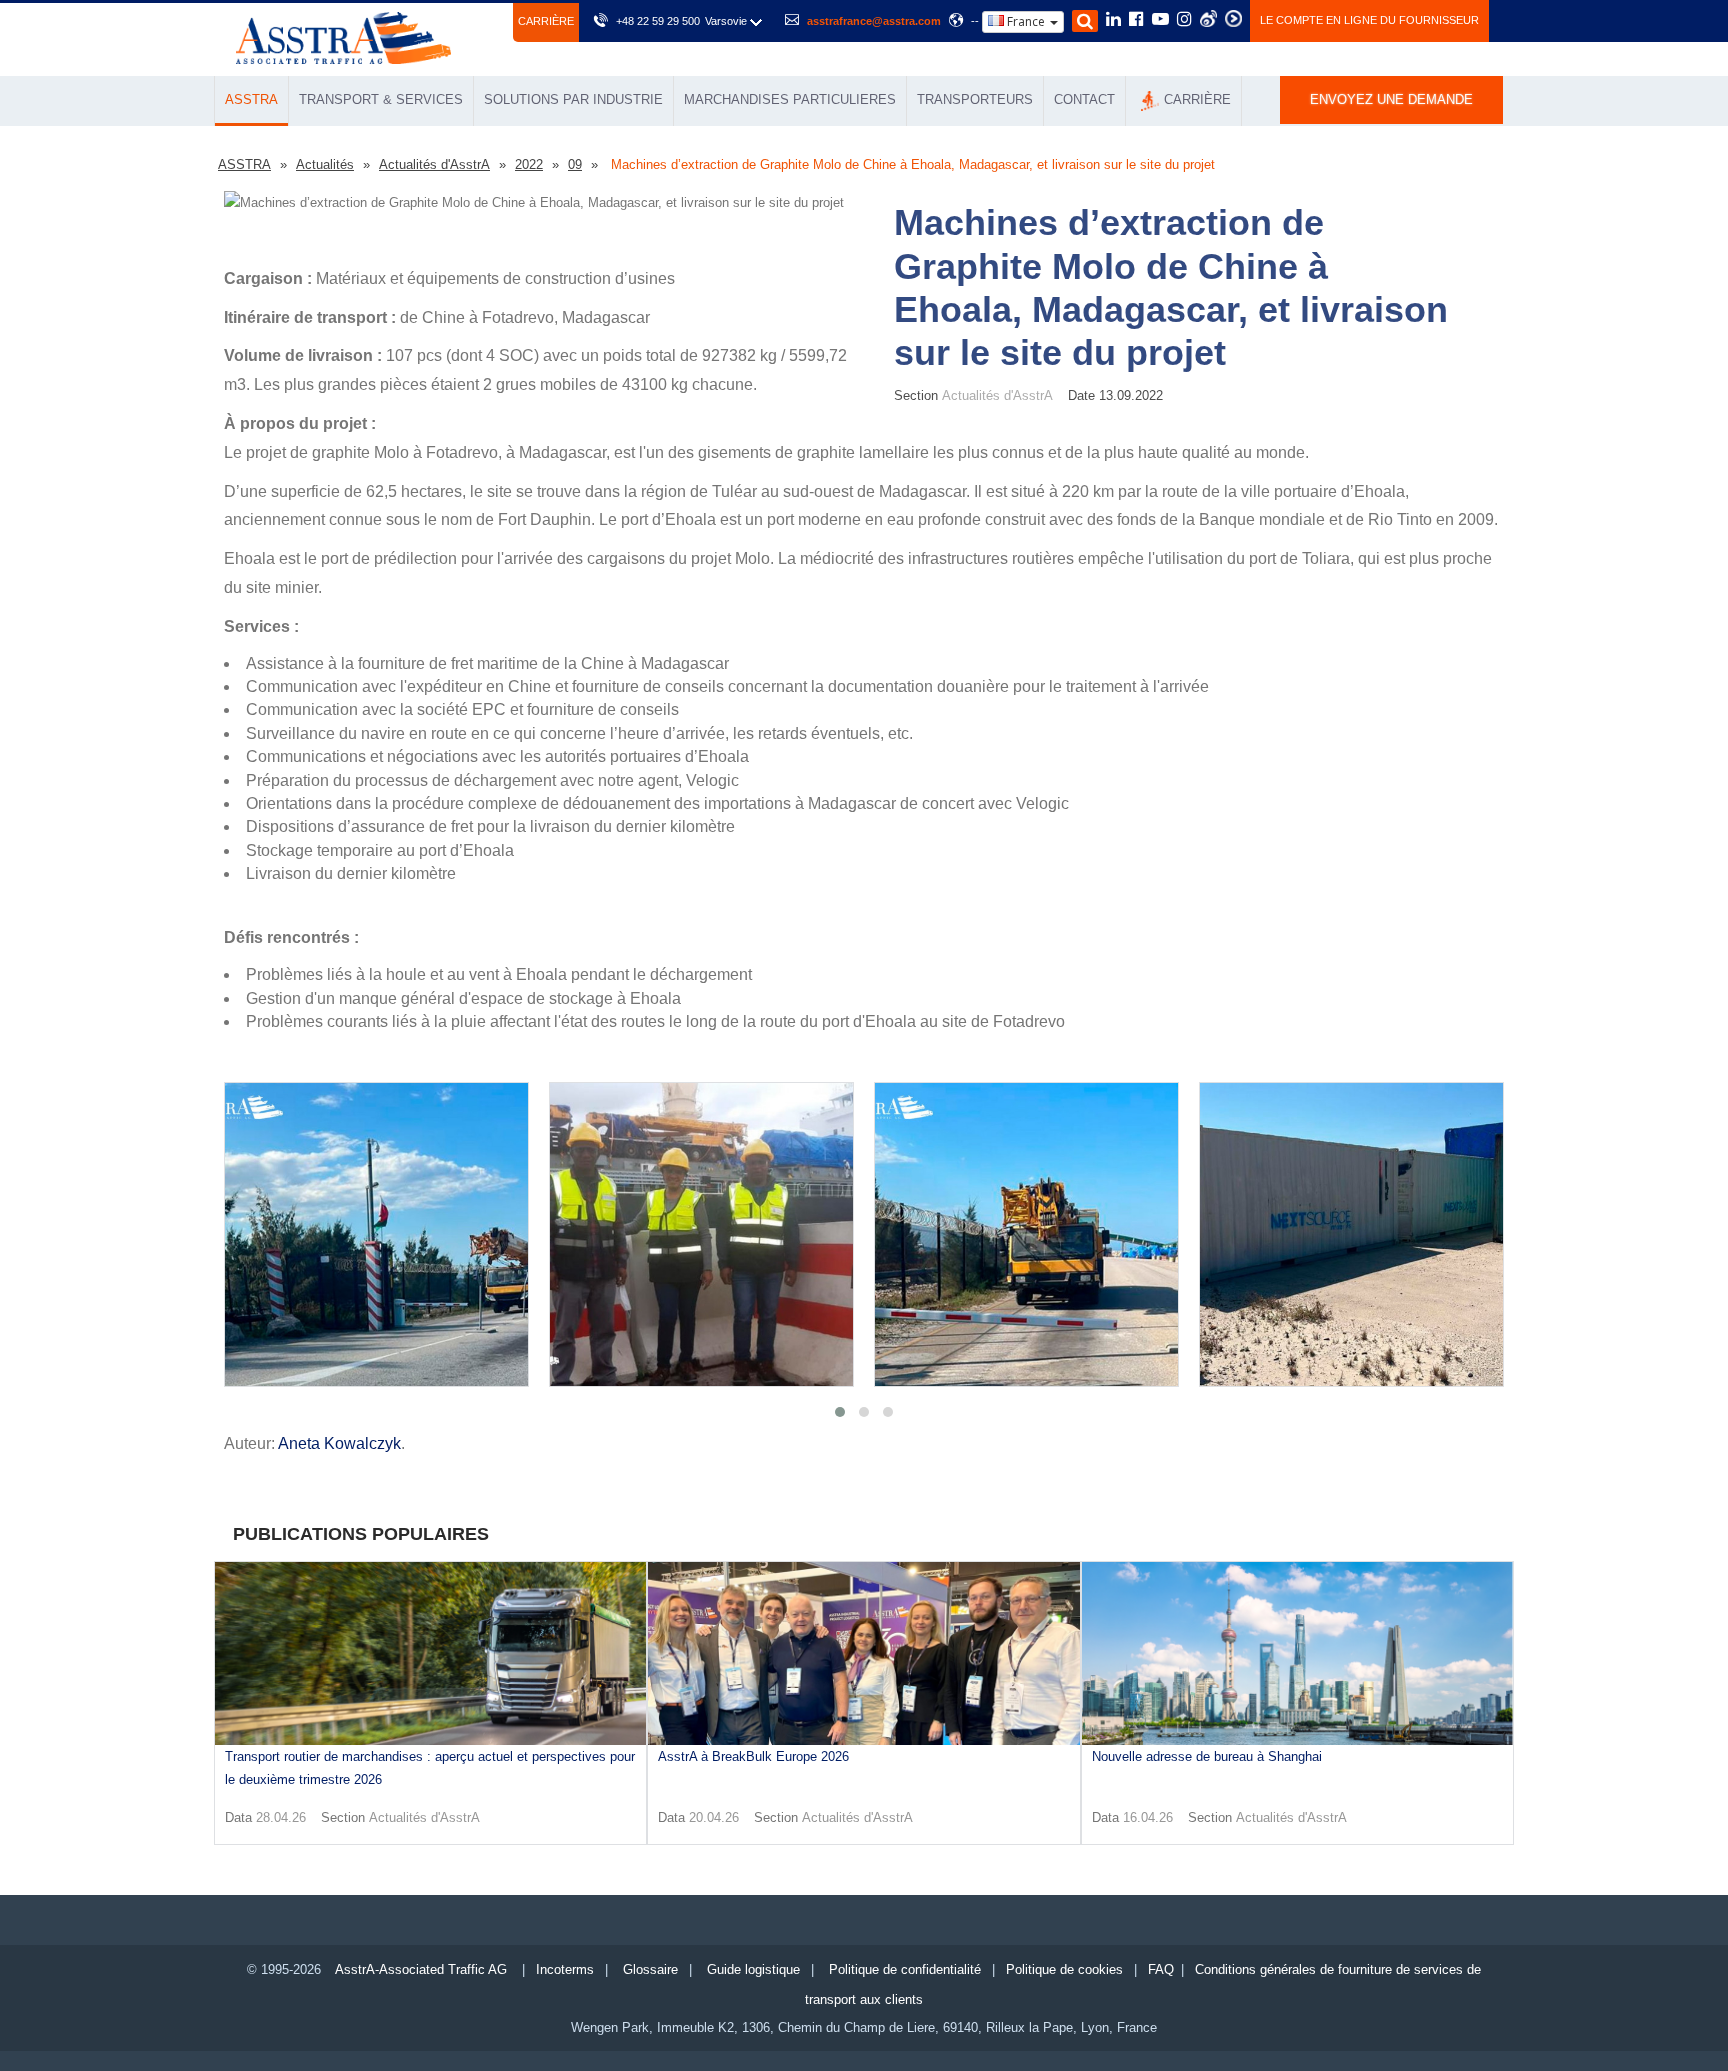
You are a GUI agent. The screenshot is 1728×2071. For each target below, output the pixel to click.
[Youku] (1233, 18)
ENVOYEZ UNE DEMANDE (1391, 99)
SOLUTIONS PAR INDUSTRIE (573, 99)
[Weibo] (1208, 18)
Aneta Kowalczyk (339, 1443)
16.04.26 (1148, 1817)
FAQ (1161, 1969)
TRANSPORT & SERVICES (381, 99)
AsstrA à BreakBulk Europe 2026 (753, 1756)
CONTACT (1084, 99)
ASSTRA (251, 99)
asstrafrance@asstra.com (874, 21)
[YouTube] (1160, 21)
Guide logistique (753, 1969)
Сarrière (546, 21)
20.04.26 (714, 1817)
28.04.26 (281, 1817)
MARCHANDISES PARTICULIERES (790, 99)
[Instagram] (1184, 21)
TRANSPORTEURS (975, 99)
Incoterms (565, 1969)
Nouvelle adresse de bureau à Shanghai (1207, 1756)
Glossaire (650, 1969)
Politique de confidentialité (905, 1969)
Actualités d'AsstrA (424, 1817)
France (1026, 21)
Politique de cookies (1064, 1969)
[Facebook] (1136, 21)
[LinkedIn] (1113, 21)
